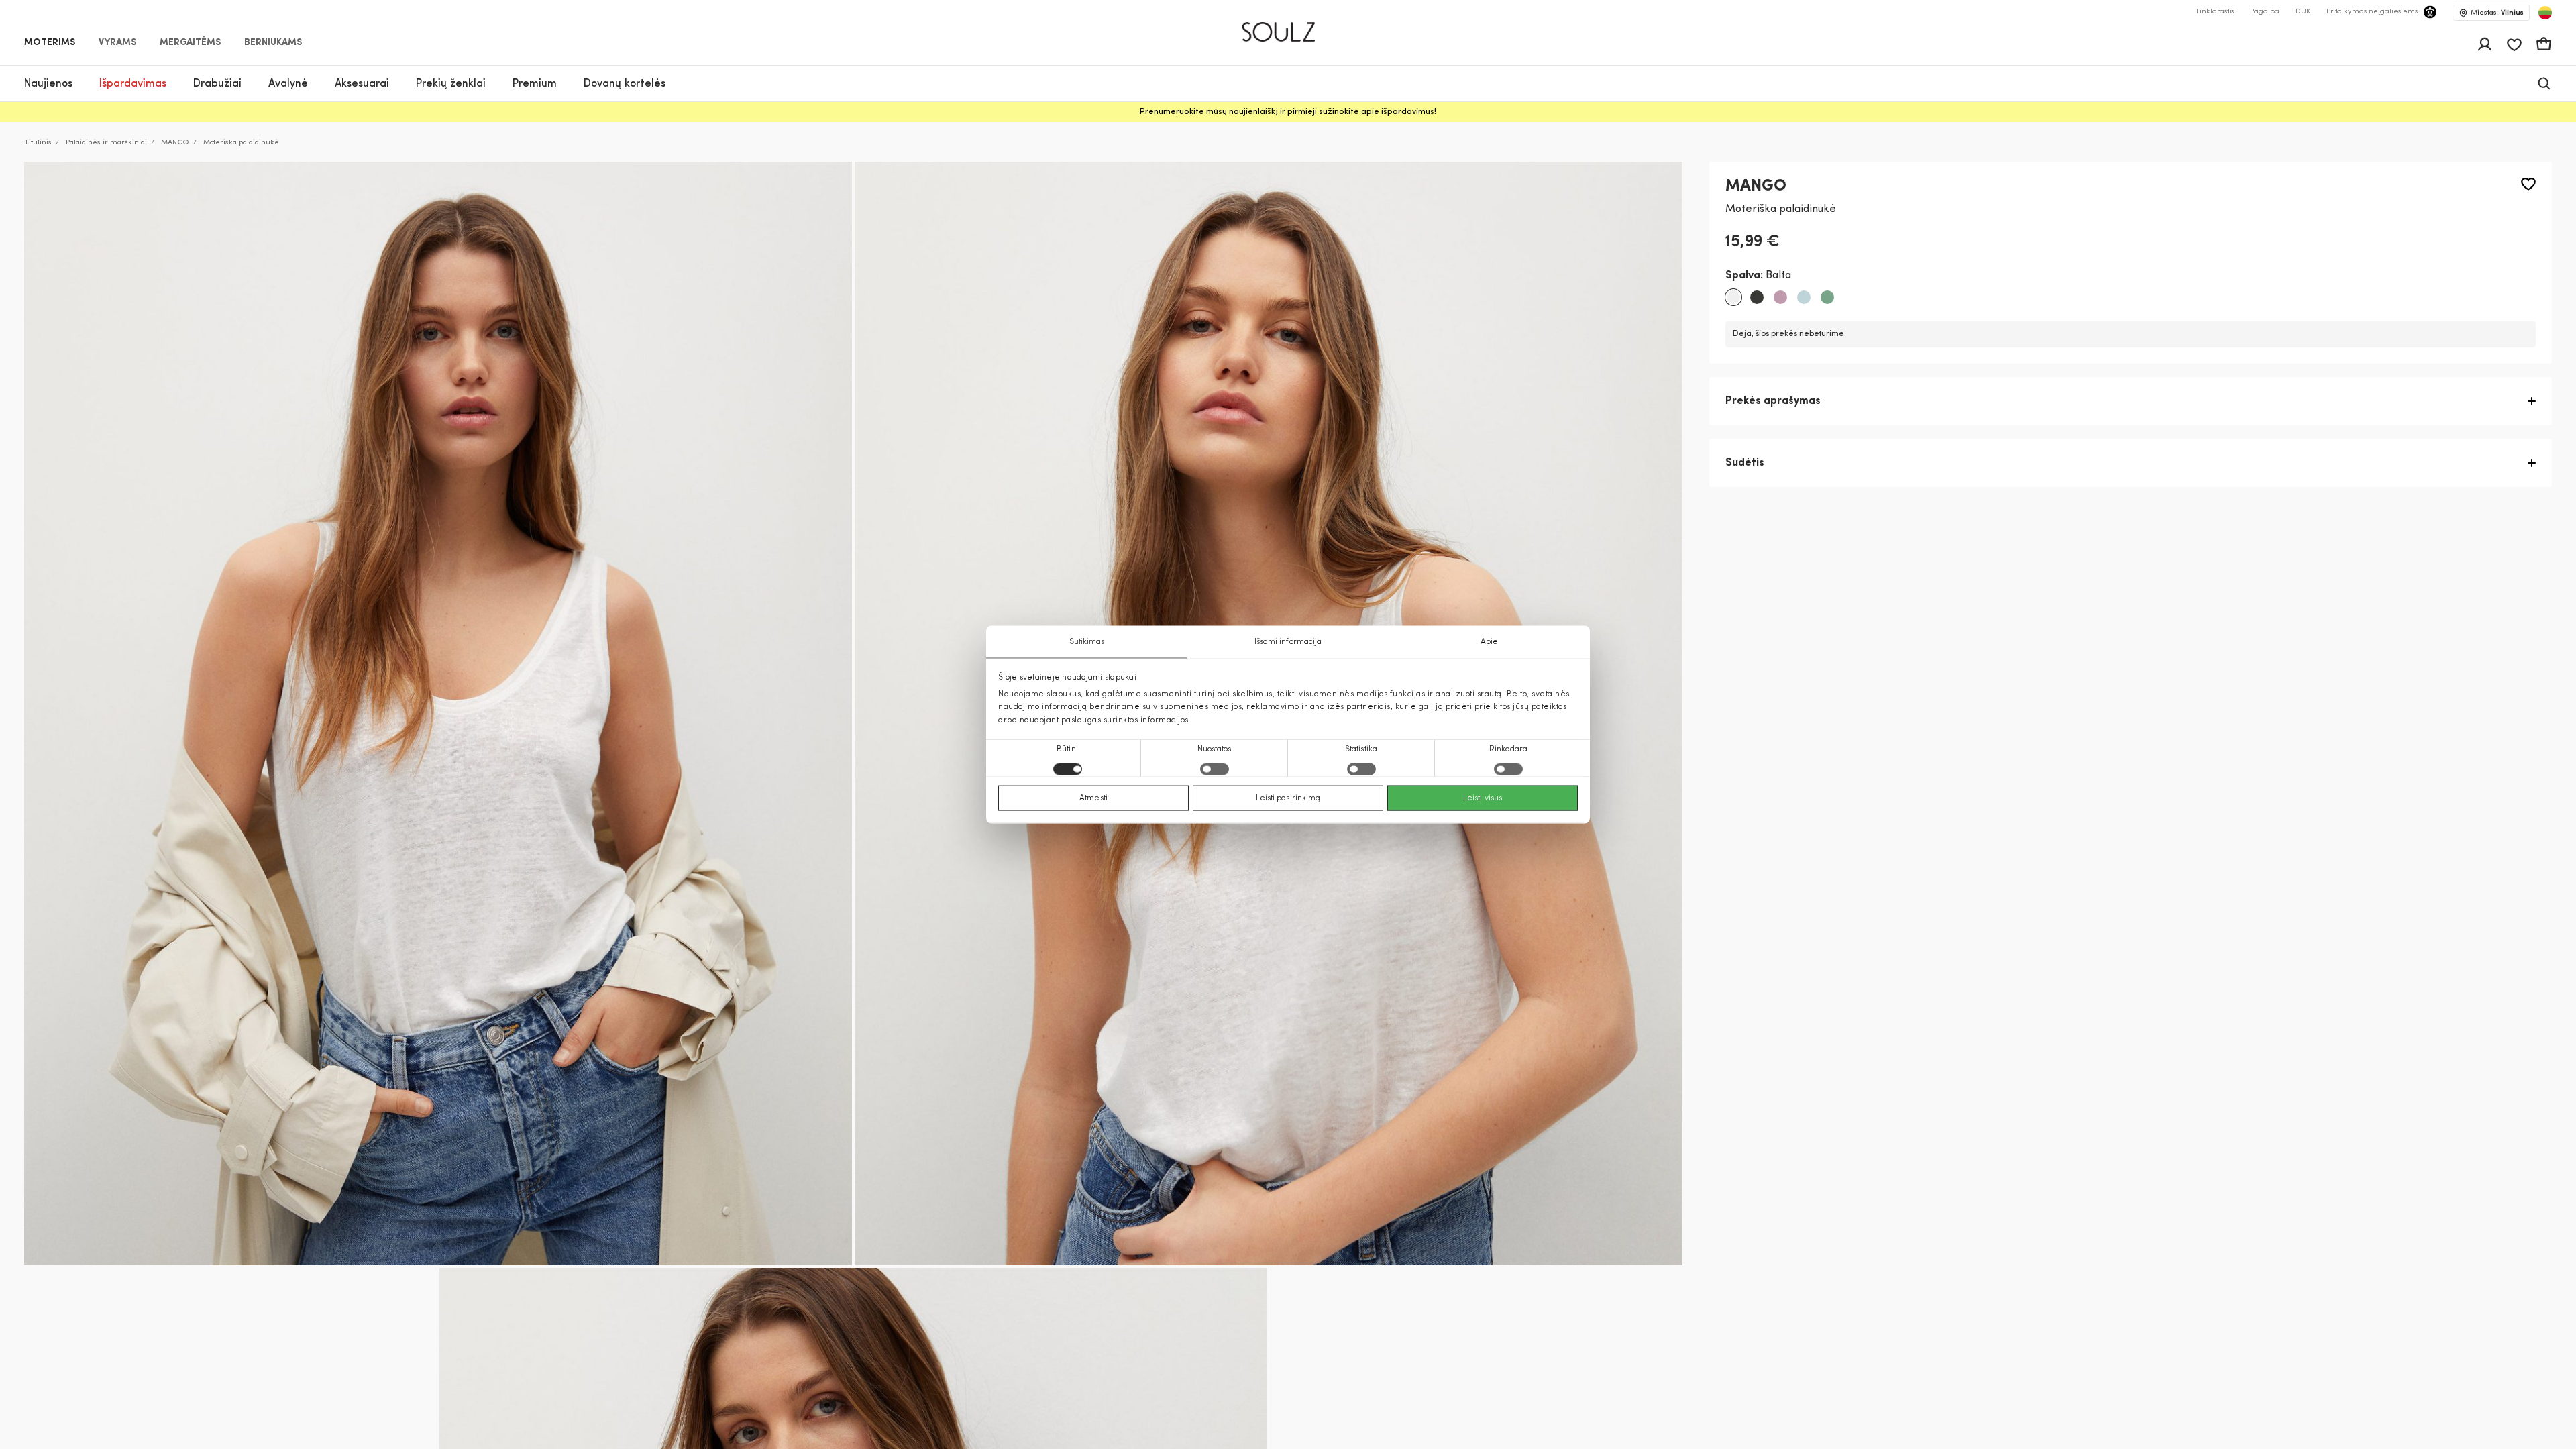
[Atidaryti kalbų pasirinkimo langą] (2545, 13)
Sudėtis (1745, 463)
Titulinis (38, 143)
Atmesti (1093, 798)
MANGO (175, 143)
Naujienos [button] (48, 84)
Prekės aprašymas (1773, 401)
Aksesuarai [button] (362, 84)
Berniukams (273, 43)
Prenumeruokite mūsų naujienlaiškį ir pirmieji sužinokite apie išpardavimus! (1288, 112)
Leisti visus (1483, 798)
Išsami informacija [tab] (1288, 642)
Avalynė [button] (288, 84)
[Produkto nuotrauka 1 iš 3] (438, 713)
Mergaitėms (190, 43)
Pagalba (2265, 12)
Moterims (50, 43)
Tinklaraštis (2214, 12)
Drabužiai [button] (217, 84)
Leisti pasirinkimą (1288, 798)
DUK (2303, 12)
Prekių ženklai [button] (451, 84)
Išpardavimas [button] (133, 84)
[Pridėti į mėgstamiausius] (2528, 184)
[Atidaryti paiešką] (2544, 84)
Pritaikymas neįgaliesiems (2372, 12)
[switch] (1215, 769)
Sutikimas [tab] (1087, 642)
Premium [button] (535, 84)
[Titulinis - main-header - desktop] (1288, 26)
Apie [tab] (1489, 642)
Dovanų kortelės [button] (625, 84)
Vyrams (117, 43)
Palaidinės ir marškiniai (106, 143)
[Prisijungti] (2485, 44)
